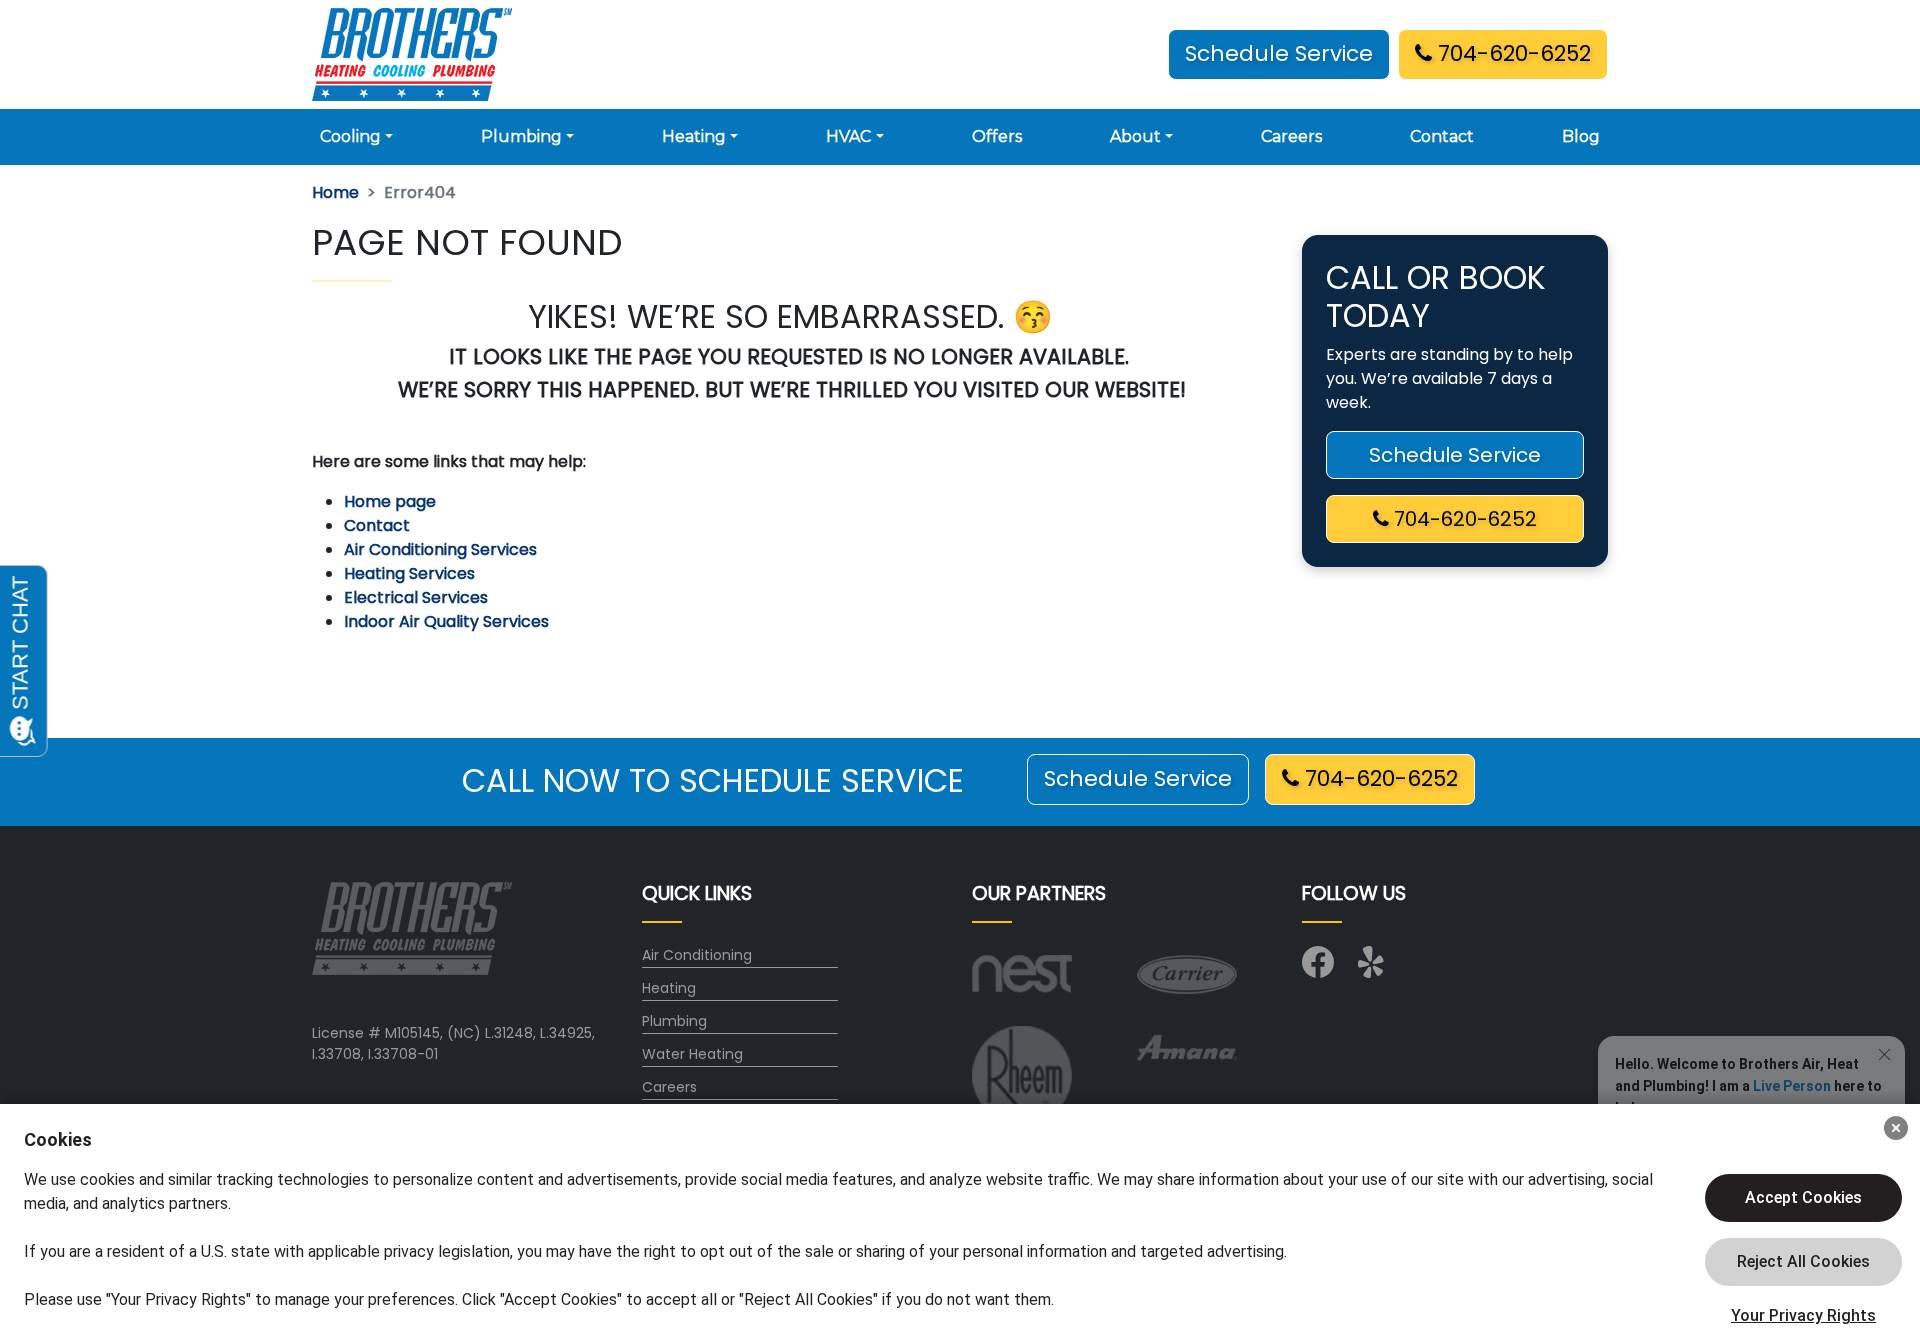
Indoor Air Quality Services (446, 621)
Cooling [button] (350, 136)
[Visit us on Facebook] (1318, 969)
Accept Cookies (1803, 1197)
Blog (1581, 136)
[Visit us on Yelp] (1374, 969)
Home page (392, 501)
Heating (669, 988)
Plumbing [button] (521, 136)
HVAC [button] (848, 136)
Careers (1291, 136)
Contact (1442, 136)
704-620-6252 (1511, 53)
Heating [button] (694, 136)
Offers (997, 136)
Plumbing (674, 1021)
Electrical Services (416, 597)
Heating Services (409, 573)
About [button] (1135, 136)
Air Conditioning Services (440, 549)
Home (335, 192)
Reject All (1803, 1262)
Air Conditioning (697, 955)
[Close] (1896, 1128)
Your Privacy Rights (1803, 1315)
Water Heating (692, 1054)
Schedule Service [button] (1279, 53)
